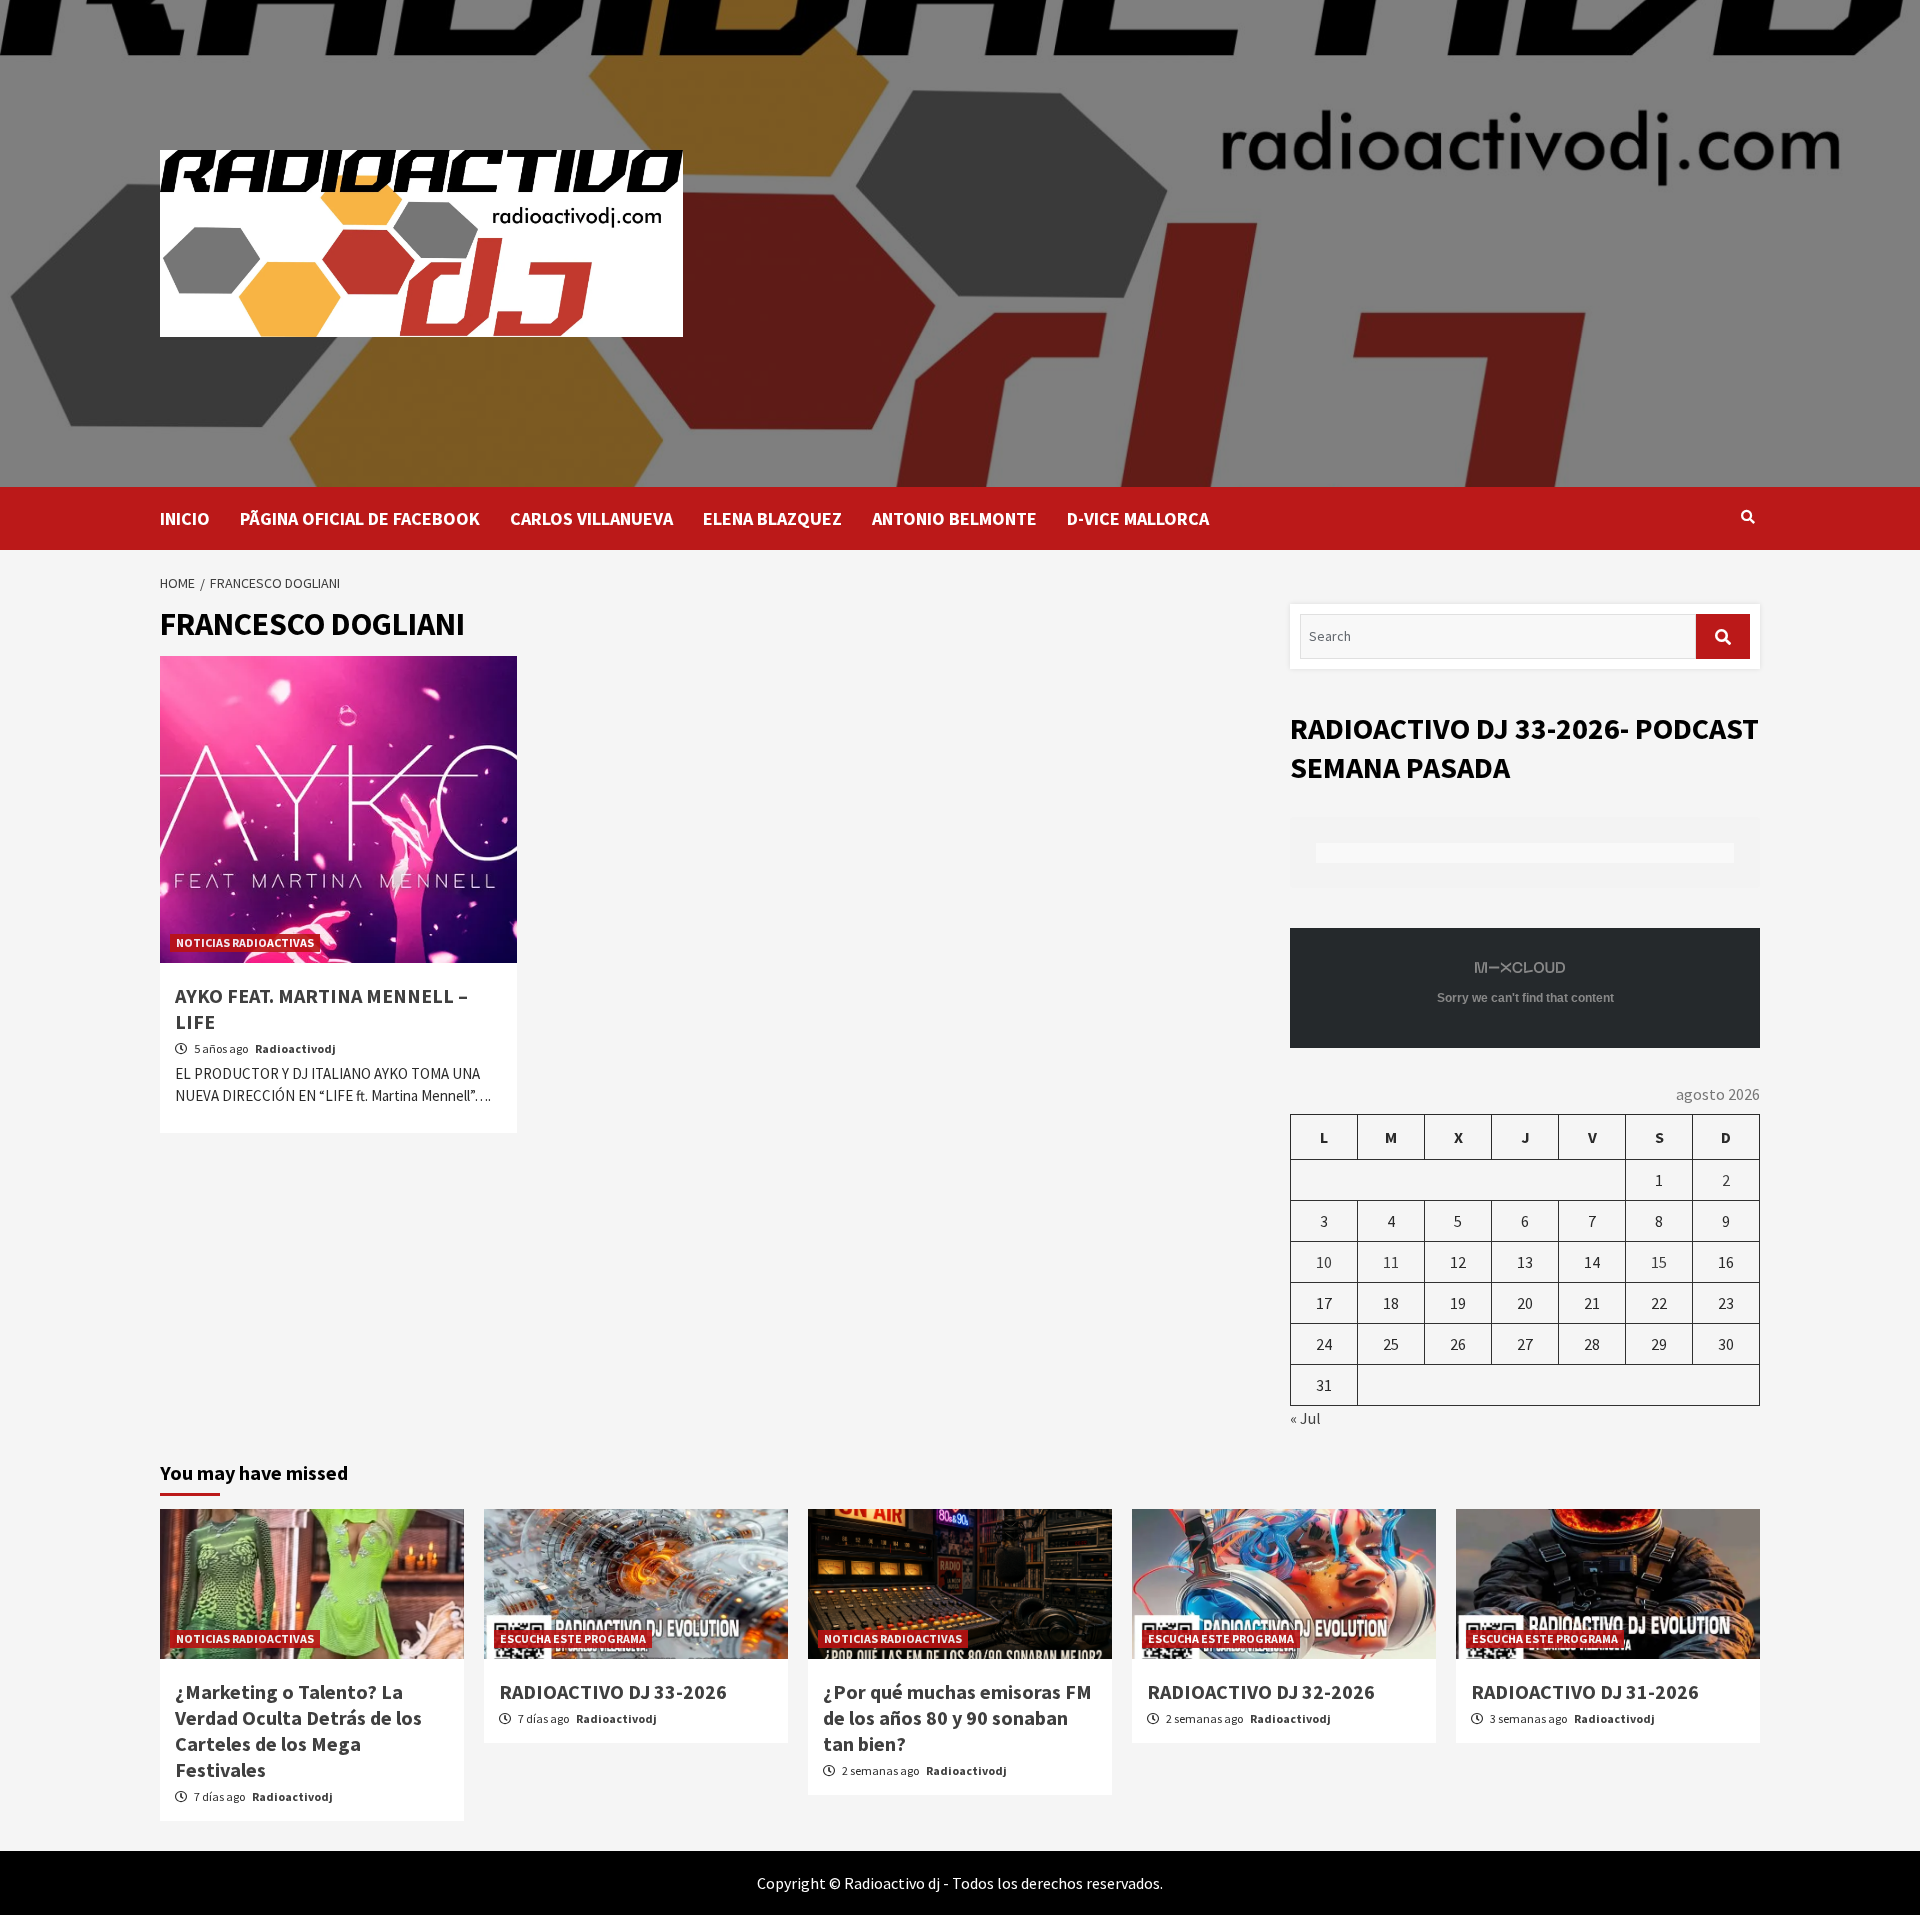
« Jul (1305, 1418)
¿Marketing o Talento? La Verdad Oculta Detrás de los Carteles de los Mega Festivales (298, 1730)
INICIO (185, 518)
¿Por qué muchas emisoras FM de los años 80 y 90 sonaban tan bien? (957, 1717)
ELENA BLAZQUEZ (772, 518)
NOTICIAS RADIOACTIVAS (245, 942)
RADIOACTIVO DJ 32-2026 (1261, 1691)
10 (1324, 1262)
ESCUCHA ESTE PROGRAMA (573, 1638)
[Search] (1747, 517)
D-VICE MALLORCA (1138, 518)
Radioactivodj (295, 1048)
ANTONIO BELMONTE (954, 518)
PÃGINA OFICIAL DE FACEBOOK (360, 518)
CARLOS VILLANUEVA (591, 518)
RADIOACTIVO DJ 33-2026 (613, 1691)
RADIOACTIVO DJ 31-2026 (1585, 1691)
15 (1659, 1262)
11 (1391, 1262)
